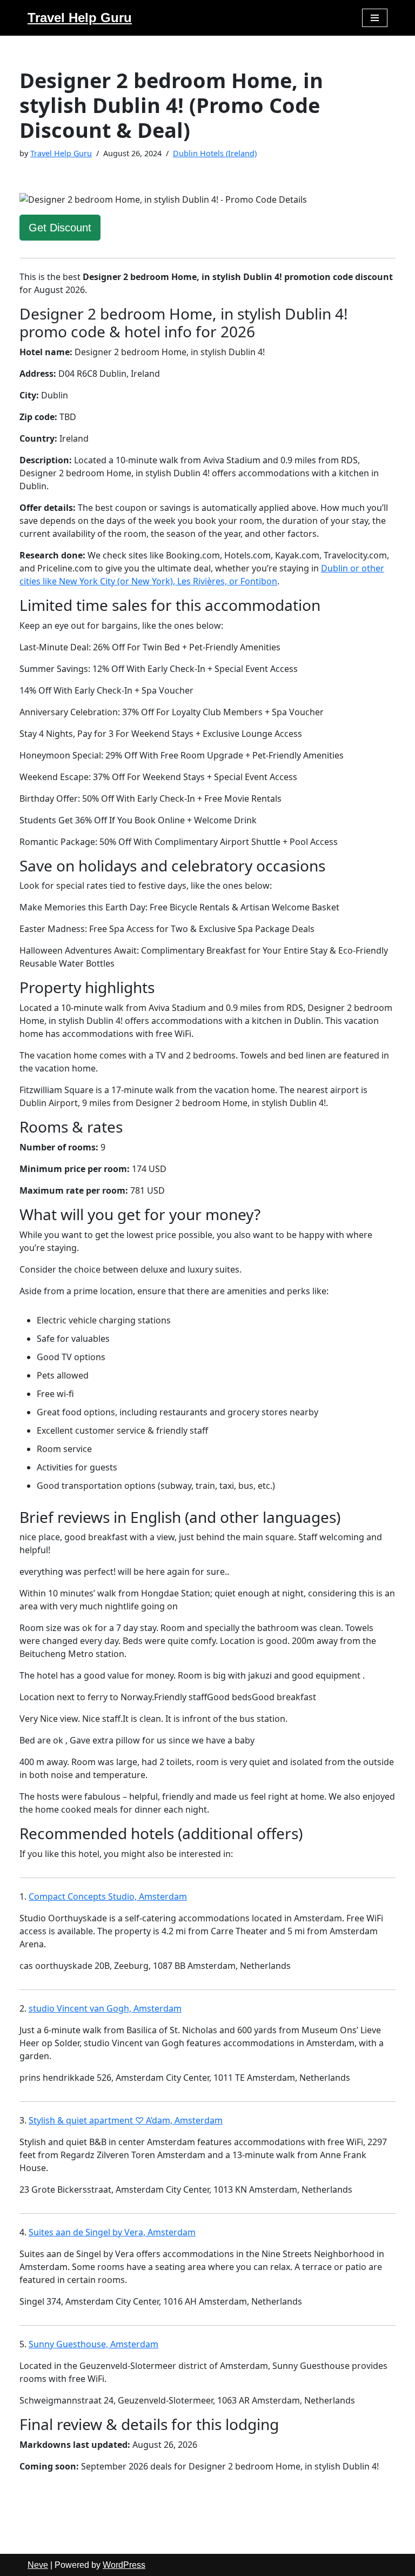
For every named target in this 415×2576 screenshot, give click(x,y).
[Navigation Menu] (375, 18)
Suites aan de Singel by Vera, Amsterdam (112, 2232)
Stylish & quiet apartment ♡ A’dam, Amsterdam (126, 2120)
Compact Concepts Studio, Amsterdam (108, 1896)
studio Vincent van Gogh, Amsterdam (105, 2008)
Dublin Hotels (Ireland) (215, 153)
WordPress (124, 2565)
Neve (38, 2565)
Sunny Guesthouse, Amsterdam (93, 2344)
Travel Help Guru (61, 153)
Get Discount (60, 228)
